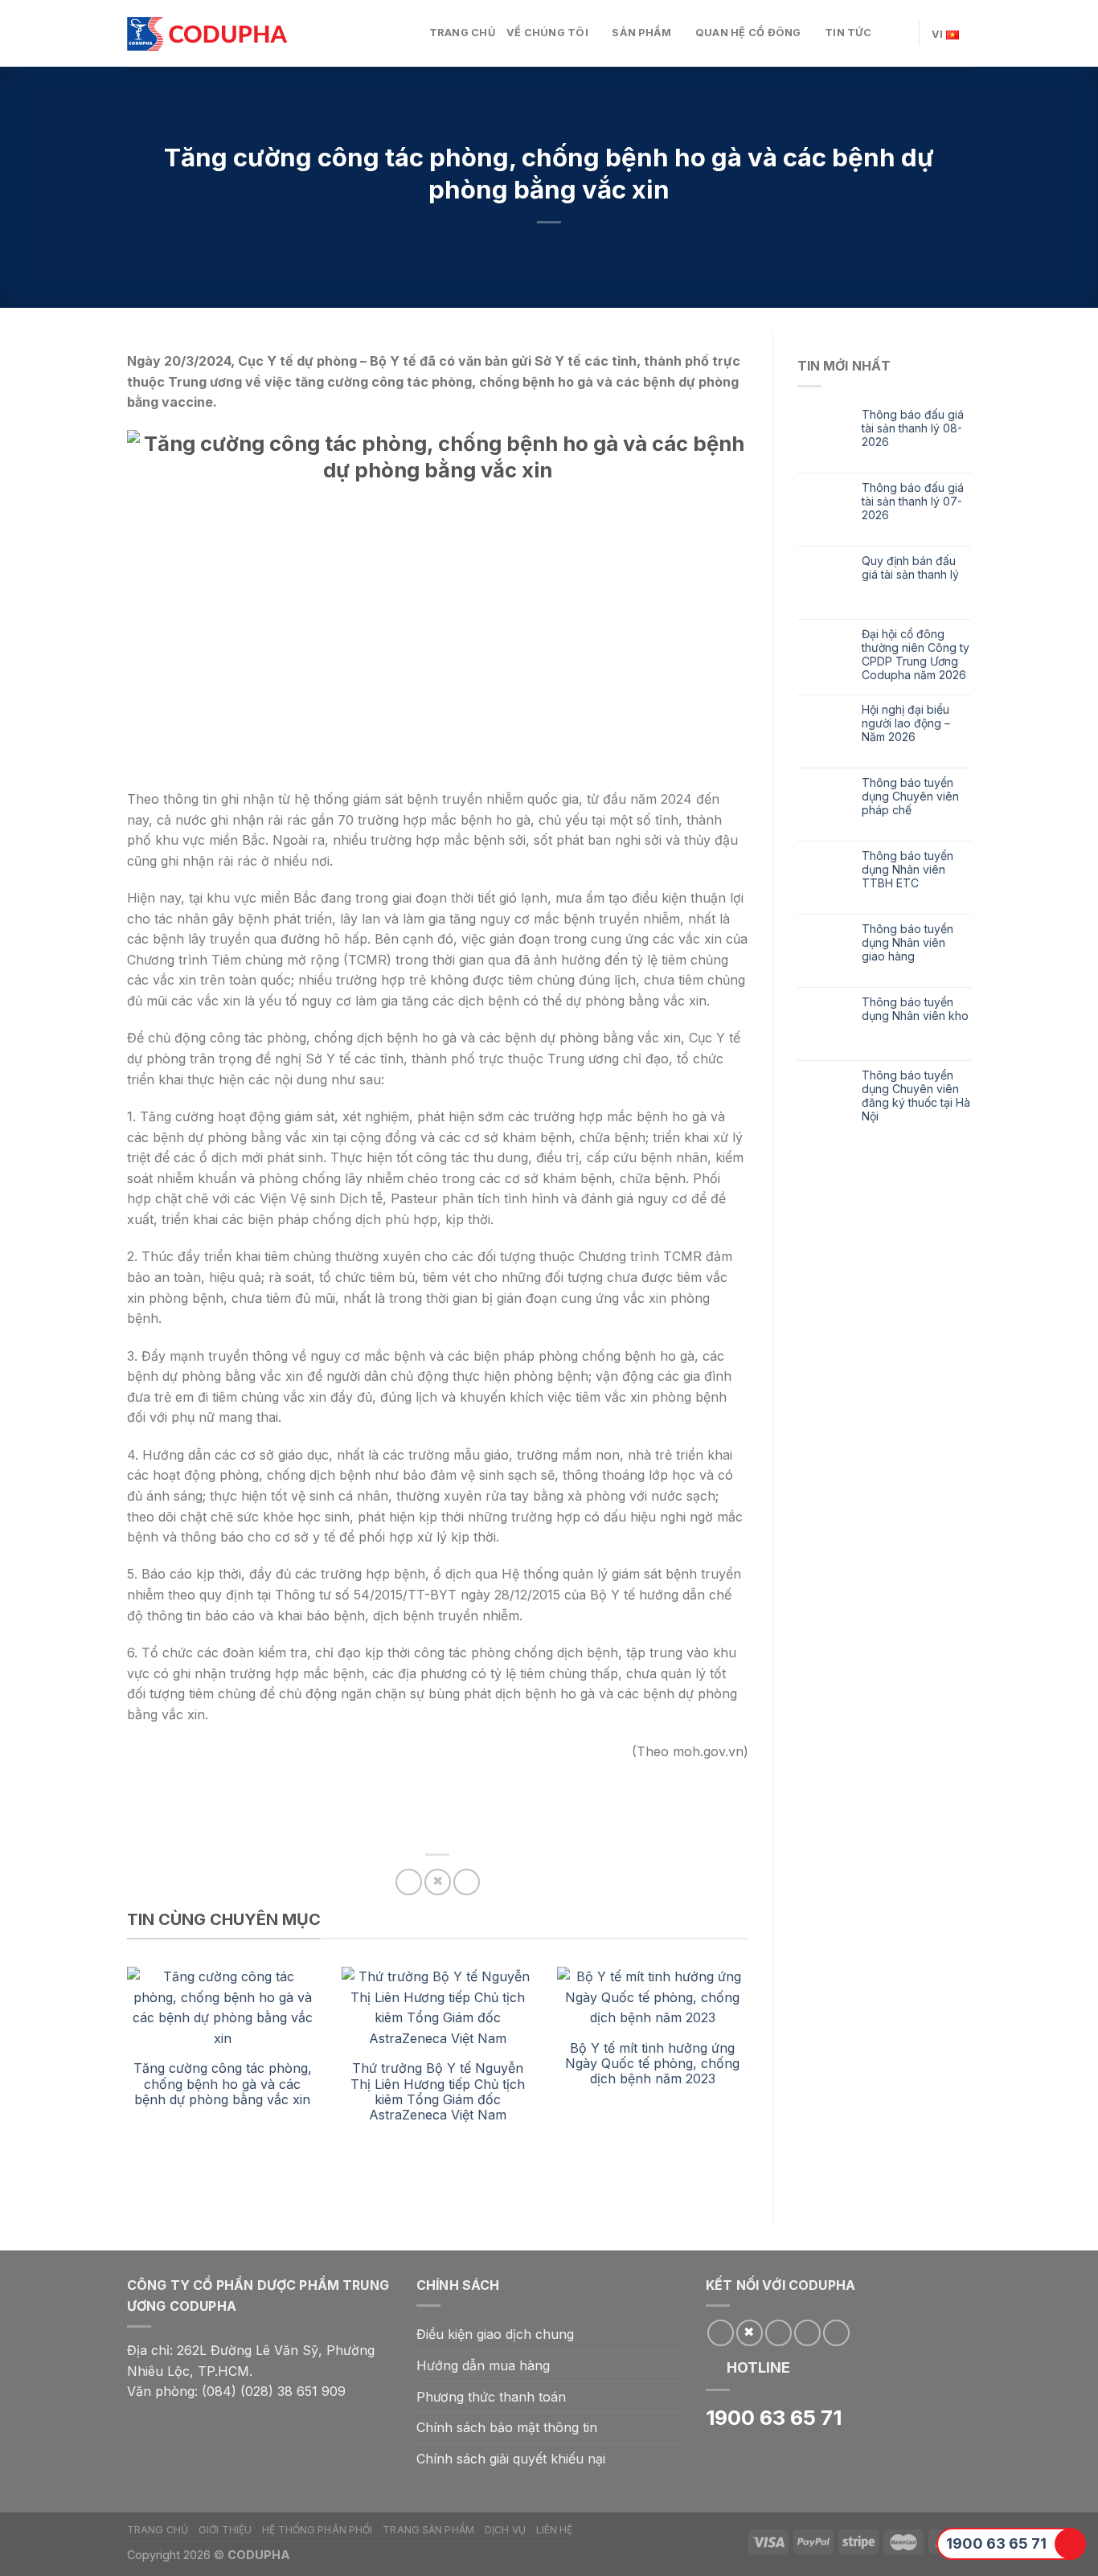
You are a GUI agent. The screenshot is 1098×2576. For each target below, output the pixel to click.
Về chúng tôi (547, 33)
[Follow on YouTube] (836, 2333)
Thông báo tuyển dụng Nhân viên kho (915, 1009)
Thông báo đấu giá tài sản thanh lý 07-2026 (913, 502)
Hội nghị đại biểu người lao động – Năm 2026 (906, 723)
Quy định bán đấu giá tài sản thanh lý (910, 568)
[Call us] (807, 2333)
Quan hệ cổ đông (748, 33)
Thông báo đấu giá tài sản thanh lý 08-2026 (913, 428)
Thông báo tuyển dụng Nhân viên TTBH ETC (907, 870)
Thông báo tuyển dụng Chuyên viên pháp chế (910, 797)
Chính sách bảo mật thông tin (507, 2427)
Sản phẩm (641, 33)
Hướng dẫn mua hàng (483, 2365)
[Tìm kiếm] (901, 33)
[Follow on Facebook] (721, 2333)
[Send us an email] (778, 2333)
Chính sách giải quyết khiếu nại (511, 2459)
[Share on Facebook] (409, 1882)
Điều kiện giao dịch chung (495, 2334)
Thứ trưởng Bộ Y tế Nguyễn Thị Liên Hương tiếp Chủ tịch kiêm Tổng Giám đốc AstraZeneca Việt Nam (438, 2091)
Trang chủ (462, 33)
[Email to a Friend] (467, 1882)
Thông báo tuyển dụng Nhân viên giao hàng (907, 943)
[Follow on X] (750, 2333)
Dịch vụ (505, 2530)
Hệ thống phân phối (317, 2530)
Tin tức (848, 33)
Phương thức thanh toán (491, 2397)
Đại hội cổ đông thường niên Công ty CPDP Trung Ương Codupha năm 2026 (916, 654)
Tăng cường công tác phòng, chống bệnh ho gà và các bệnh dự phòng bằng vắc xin (223, 2083)
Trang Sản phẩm (428, 2530)
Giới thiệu (225, 2530)
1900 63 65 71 (996, 2543)
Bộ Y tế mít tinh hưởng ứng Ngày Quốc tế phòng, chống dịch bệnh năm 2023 (652, 2063)
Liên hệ (555, 2530)
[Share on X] (438, 1882)
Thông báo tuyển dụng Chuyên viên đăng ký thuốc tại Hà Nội (916, 1096)
